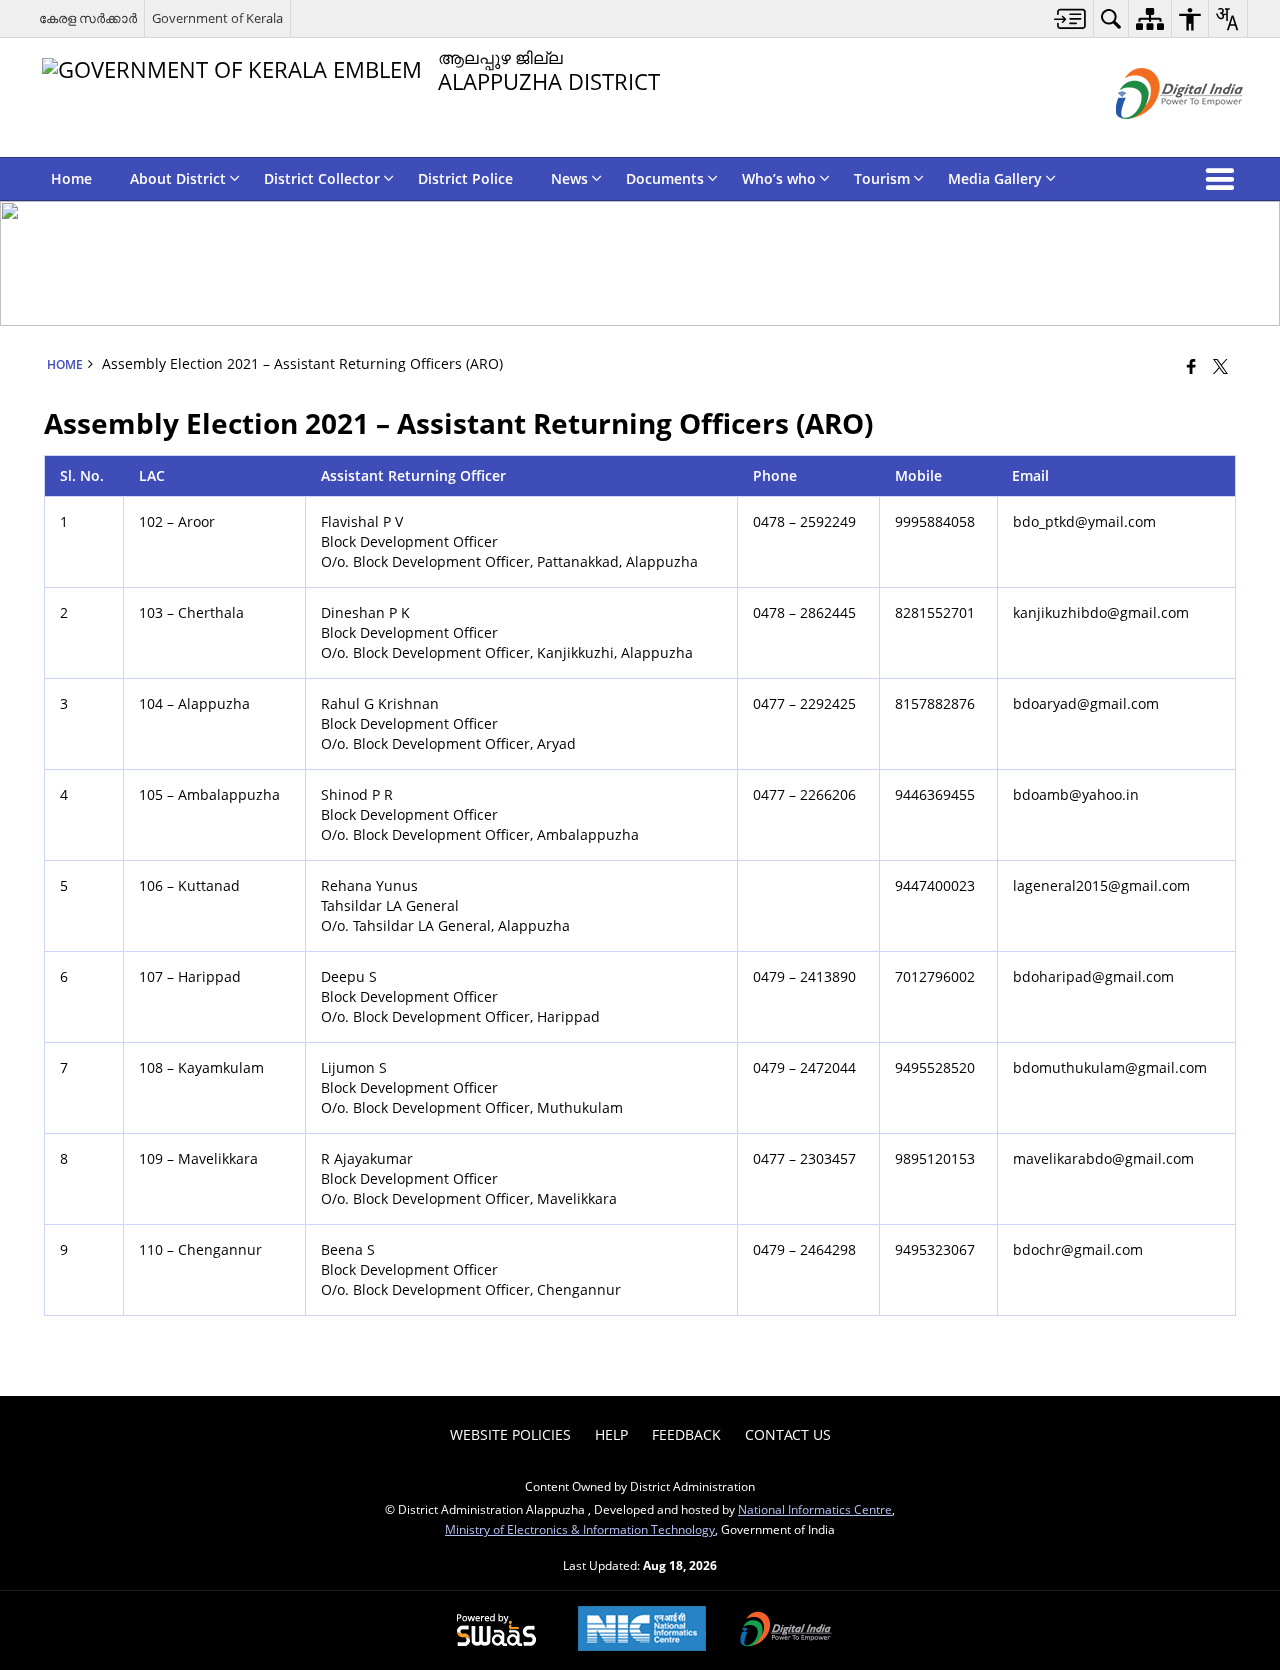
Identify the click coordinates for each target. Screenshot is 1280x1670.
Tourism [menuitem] (882, 178)
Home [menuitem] (71, 178)
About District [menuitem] (178, 178)
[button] (1224, 179)
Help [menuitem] (611, 1434)
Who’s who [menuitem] (779, 178)
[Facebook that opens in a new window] (1191, 366)
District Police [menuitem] (465, 178)
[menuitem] (1070, 18)
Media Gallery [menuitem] (995, 178)
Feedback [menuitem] (686, 1434)
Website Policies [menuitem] (510, 1434)
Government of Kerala (217, 18)
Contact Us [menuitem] (788, 1434)
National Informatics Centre (815, 1509)
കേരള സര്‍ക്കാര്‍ (88, 18)
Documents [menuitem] (665, 178)
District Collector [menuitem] (322, 178)
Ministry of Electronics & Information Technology (580, 1529)
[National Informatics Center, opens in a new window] (642, 1630)
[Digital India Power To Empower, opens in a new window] (786, 1631)
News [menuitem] (569, 178)
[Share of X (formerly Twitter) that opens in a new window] (1220, 366)
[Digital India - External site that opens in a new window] (1154, 135)
